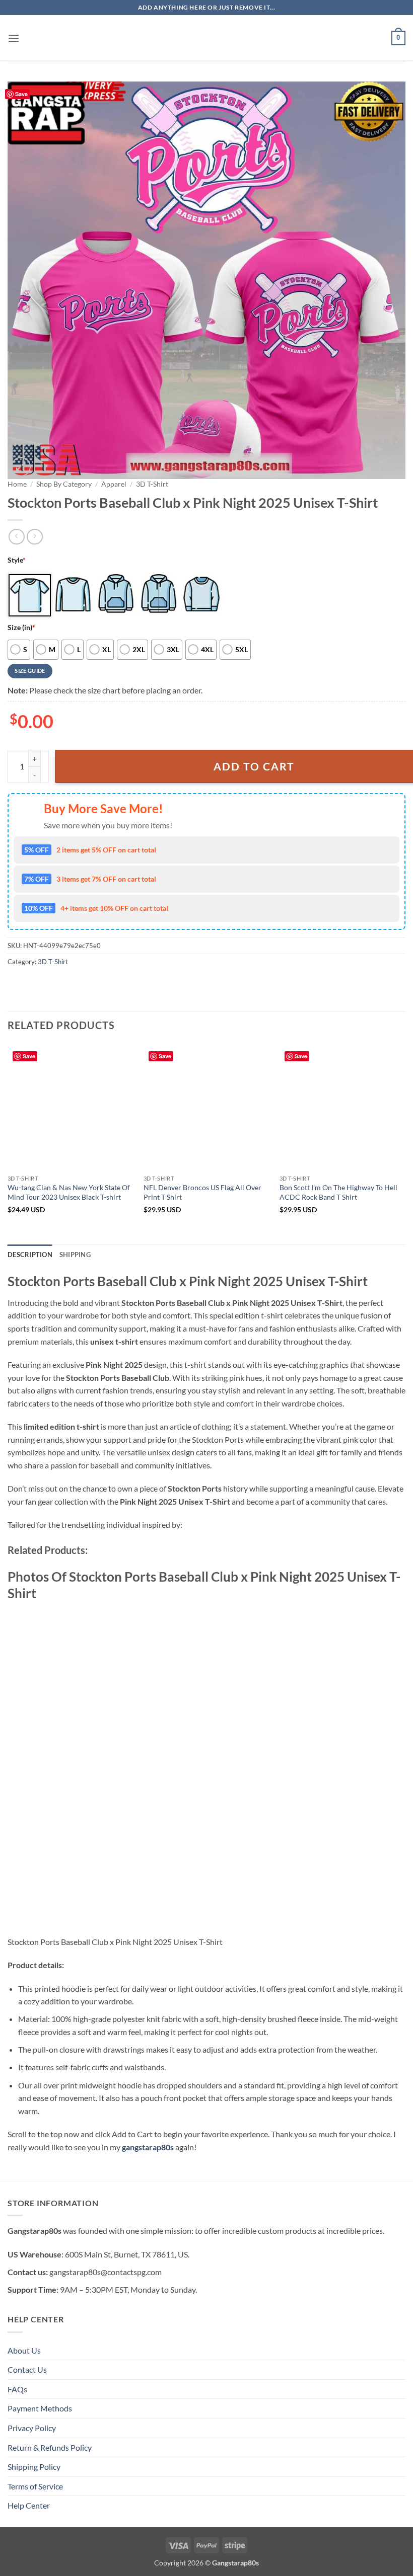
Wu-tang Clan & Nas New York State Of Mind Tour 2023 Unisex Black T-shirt (69, 1192)
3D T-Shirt (152, 484)
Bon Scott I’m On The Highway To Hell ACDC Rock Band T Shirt (338, 1192)
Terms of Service (35, 2486)
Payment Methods (40, 2408)
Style (17, 560)
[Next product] (16, 537)
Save (21, 94)
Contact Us (27, 2369)
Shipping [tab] (75, 1255)
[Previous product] (35, 537)
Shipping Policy (34, 2467)
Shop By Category (64, 484)
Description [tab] (30, 1255)
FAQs (17, 2389)
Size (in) (21, 627)
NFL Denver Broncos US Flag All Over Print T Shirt (202, 1192)
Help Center (29, 2505)
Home (17, 484)
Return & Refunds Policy (50, 2447)
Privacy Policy (32, 2428)
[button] (14, 38)
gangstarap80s (148, 2147)
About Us (24, 2350)
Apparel (114, 484)
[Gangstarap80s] (206, 38)
